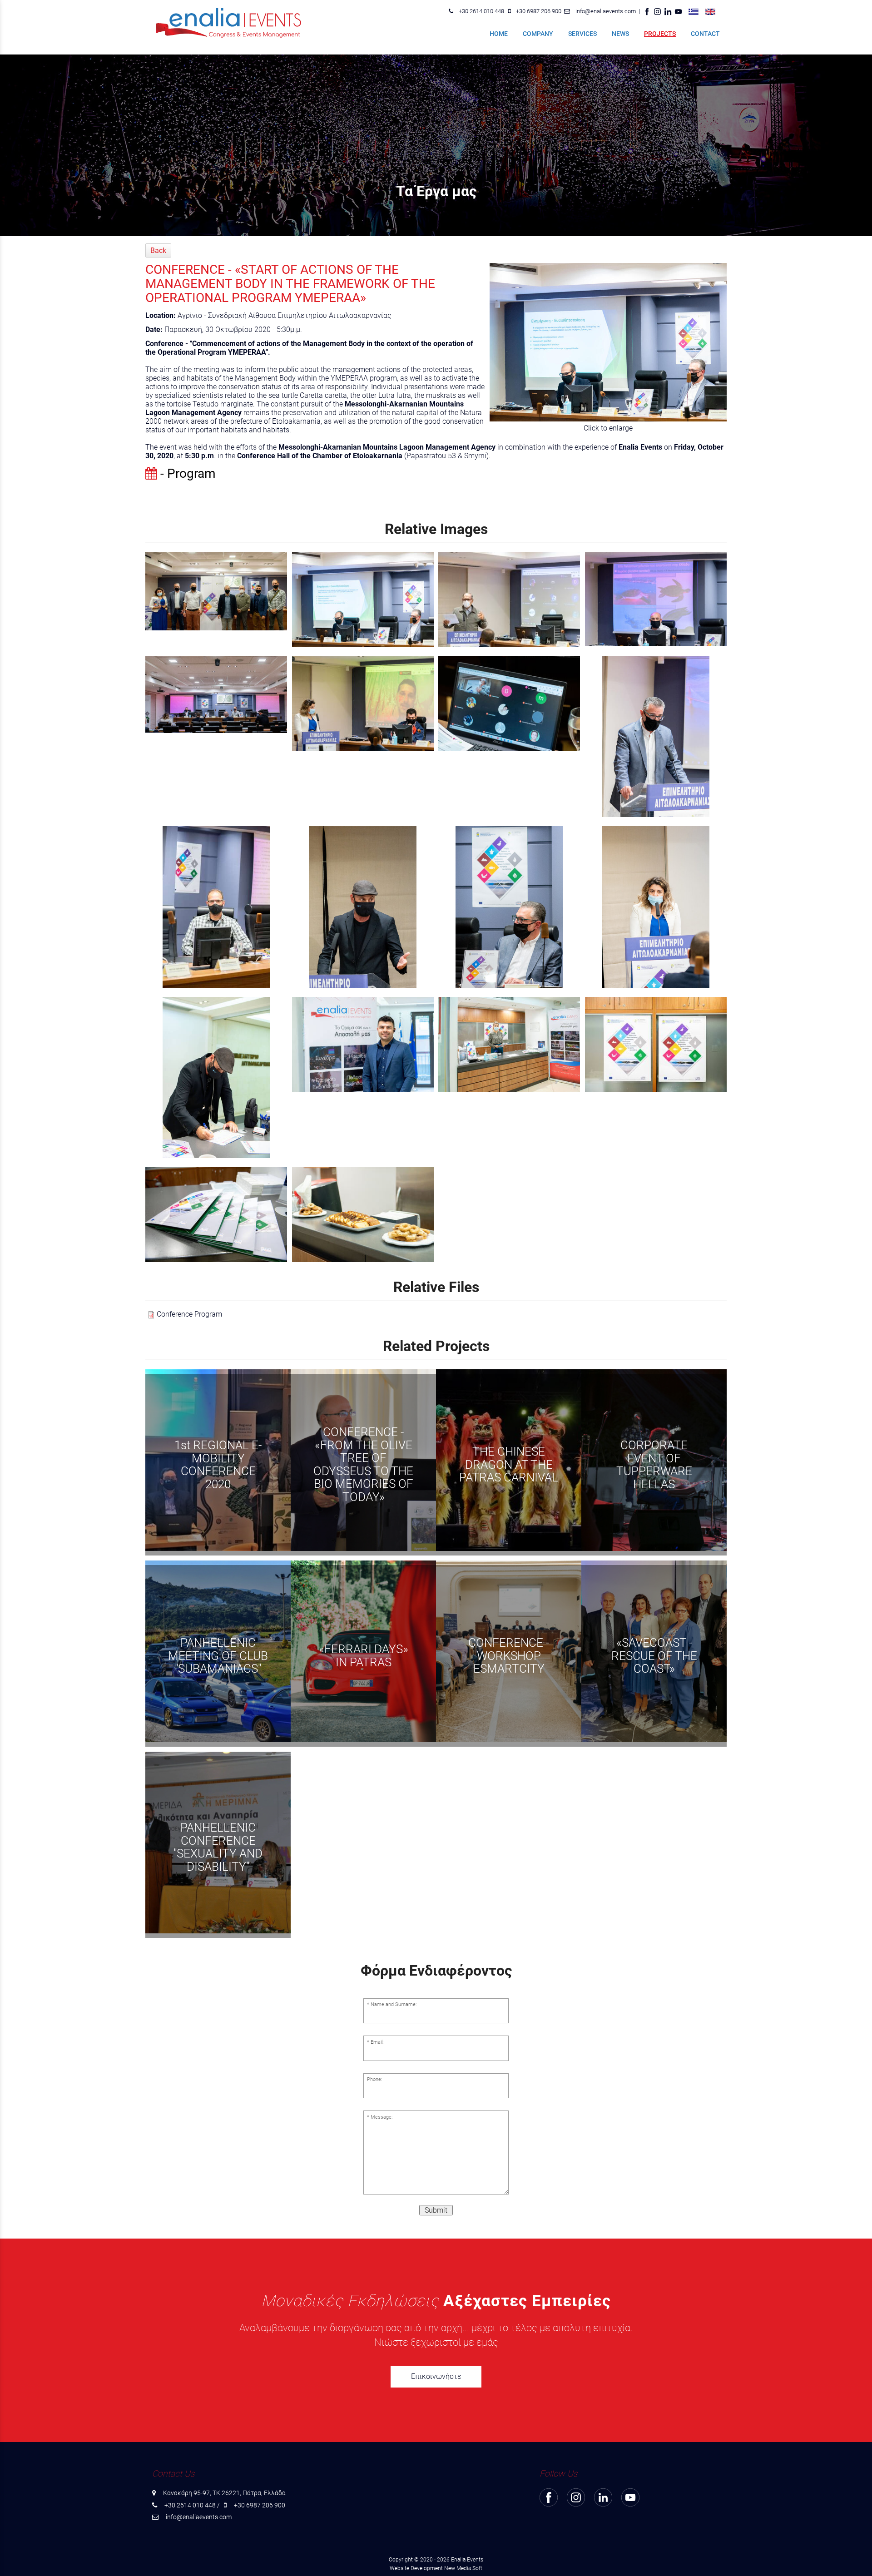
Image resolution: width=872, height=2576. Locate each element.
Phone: (374, 2079)
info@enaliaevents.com (606, 11)
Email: (377, 2042)
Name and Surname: (394, 2004)
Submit (436, 2210)
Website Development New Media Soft (436, 2568)
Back (158, 250)
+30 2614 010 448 (481, 11)
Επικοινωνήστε (436, 2376)
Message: (381, 2117)
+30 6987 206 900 (539, 11)
